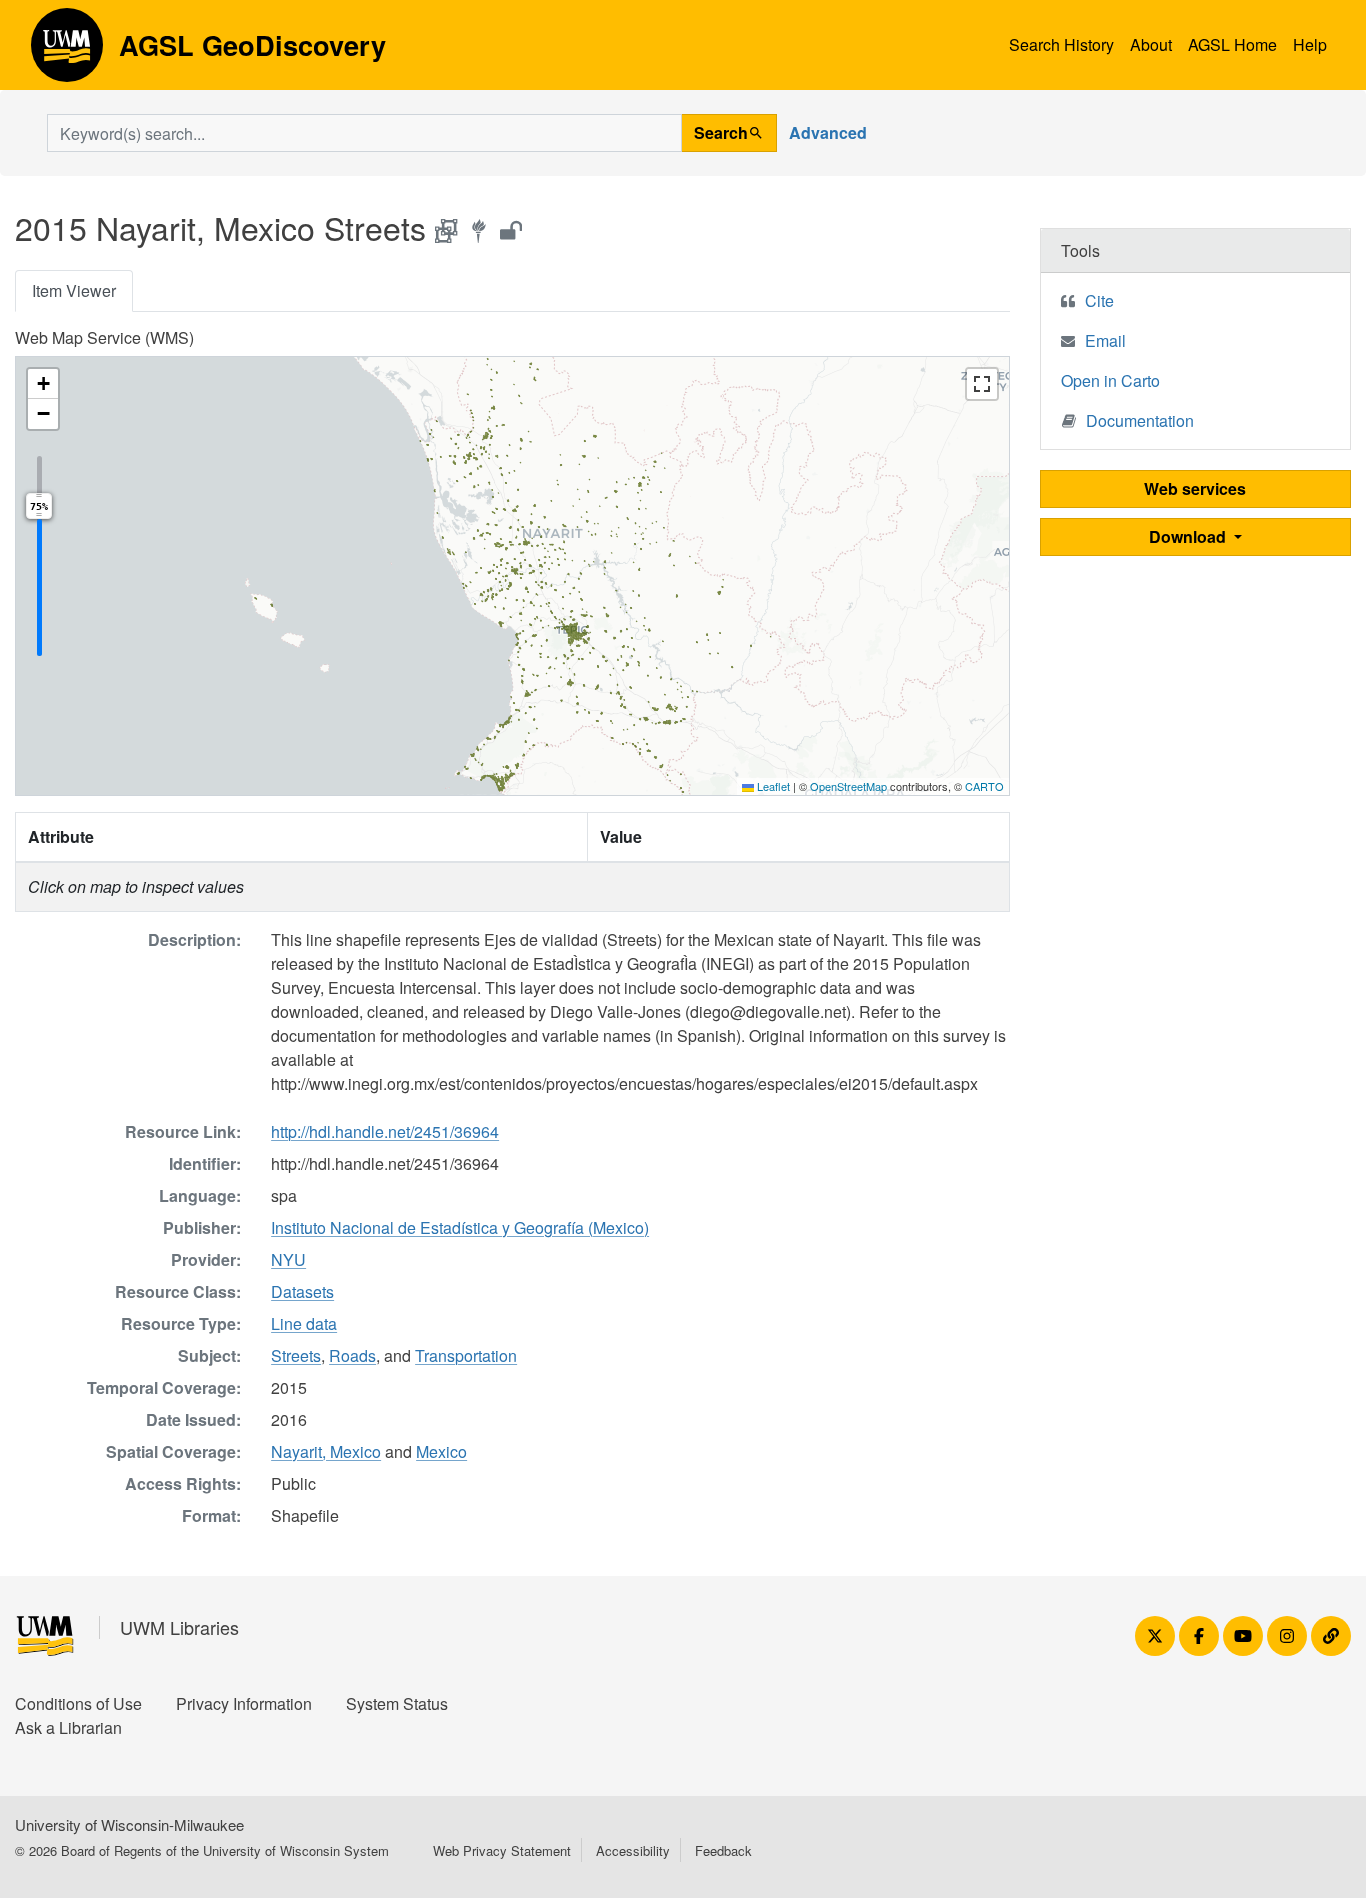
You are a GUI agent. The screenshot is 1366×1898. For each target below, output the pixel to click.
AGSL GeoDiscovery (67, 52)
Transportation (466, 1355)
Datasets (302, 1291)
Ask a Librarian (68, 1727)
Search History (1061, 44)
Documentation (1140, 420)
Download (1189, 536)
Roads (352, 1355)
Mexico (441, 1451)
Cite (1099, 300)
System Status (397, 1703)
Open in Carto (1110, 380)
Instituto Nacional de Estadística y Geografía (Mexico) (460, 1227)
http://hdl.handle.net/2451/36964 (385, 1131)
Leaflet (772, 786)
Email (1105, 340)
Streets (296, 1355)
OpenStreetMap (848, 786)
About (1151, 44)
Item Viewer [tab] (74, 290)
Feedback (723, 1850)
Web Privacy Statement (502, 1850)
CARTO (984, 786)
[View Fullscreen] (982, 384)
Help (1310, 44)
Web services (1195, 488)
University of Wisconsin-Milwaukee (129, 1824)
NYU (288, 1259)
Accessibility (633, 1850)
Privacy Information (244, 1703)
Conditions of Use (78, 1703)
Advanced (828, 132)
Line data (304, 1323)
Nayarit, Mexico (326, 1451)
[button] (43, 384)
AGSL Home (1232, 44)
